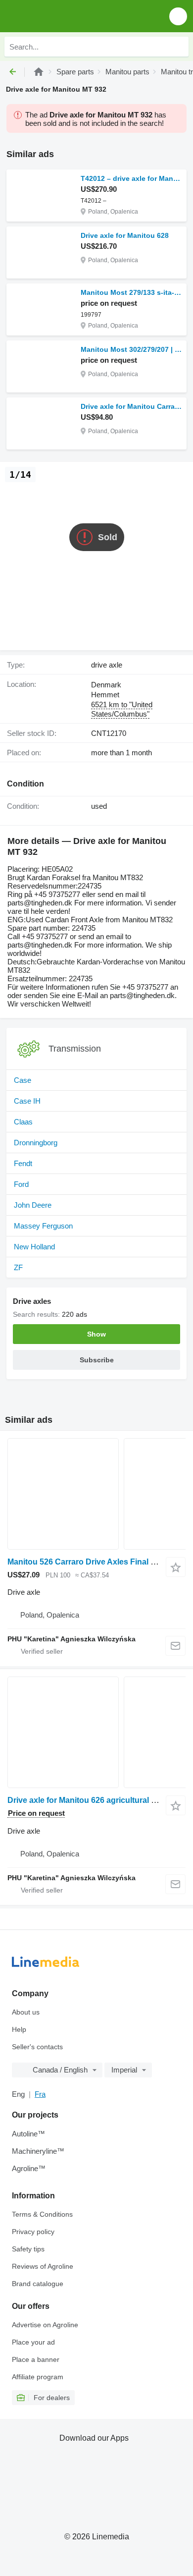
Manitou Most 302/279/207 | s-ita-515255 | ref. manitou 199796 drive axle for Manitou (131, 349)
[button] (178, 16)
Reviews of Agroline (43, 2266)
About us (26, 2012)
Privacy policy (33, 2232)
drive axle (107, 665)
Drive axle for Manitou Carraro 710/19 (131, 406)
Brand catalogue (38, 2284)
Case (23, 1080)
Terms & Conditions (42, 2214)
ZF (18, 1267)
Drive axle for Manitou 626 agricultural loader (91, 1800)
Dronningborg (36, 1143)
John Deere (33, 1205)
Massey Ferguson (43, 1226)
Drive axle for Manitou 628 (125, 235)
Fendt (23, 1163)
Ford (21, 1184)
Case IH (27, 1101)
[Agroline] (39, 72)
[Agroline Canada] (64, 16)
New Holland (34, 1247)
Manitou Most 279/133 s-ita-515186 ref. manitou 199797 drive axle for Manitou (131, 292)
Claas (23, 1122)
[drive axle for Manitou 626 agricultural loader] (96, 1732)
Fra (40, 2094)
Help (19, 2029)
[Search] (179, 47)
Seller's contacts (37, 2047)
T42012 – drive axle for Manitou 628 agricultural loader (131, 178)
